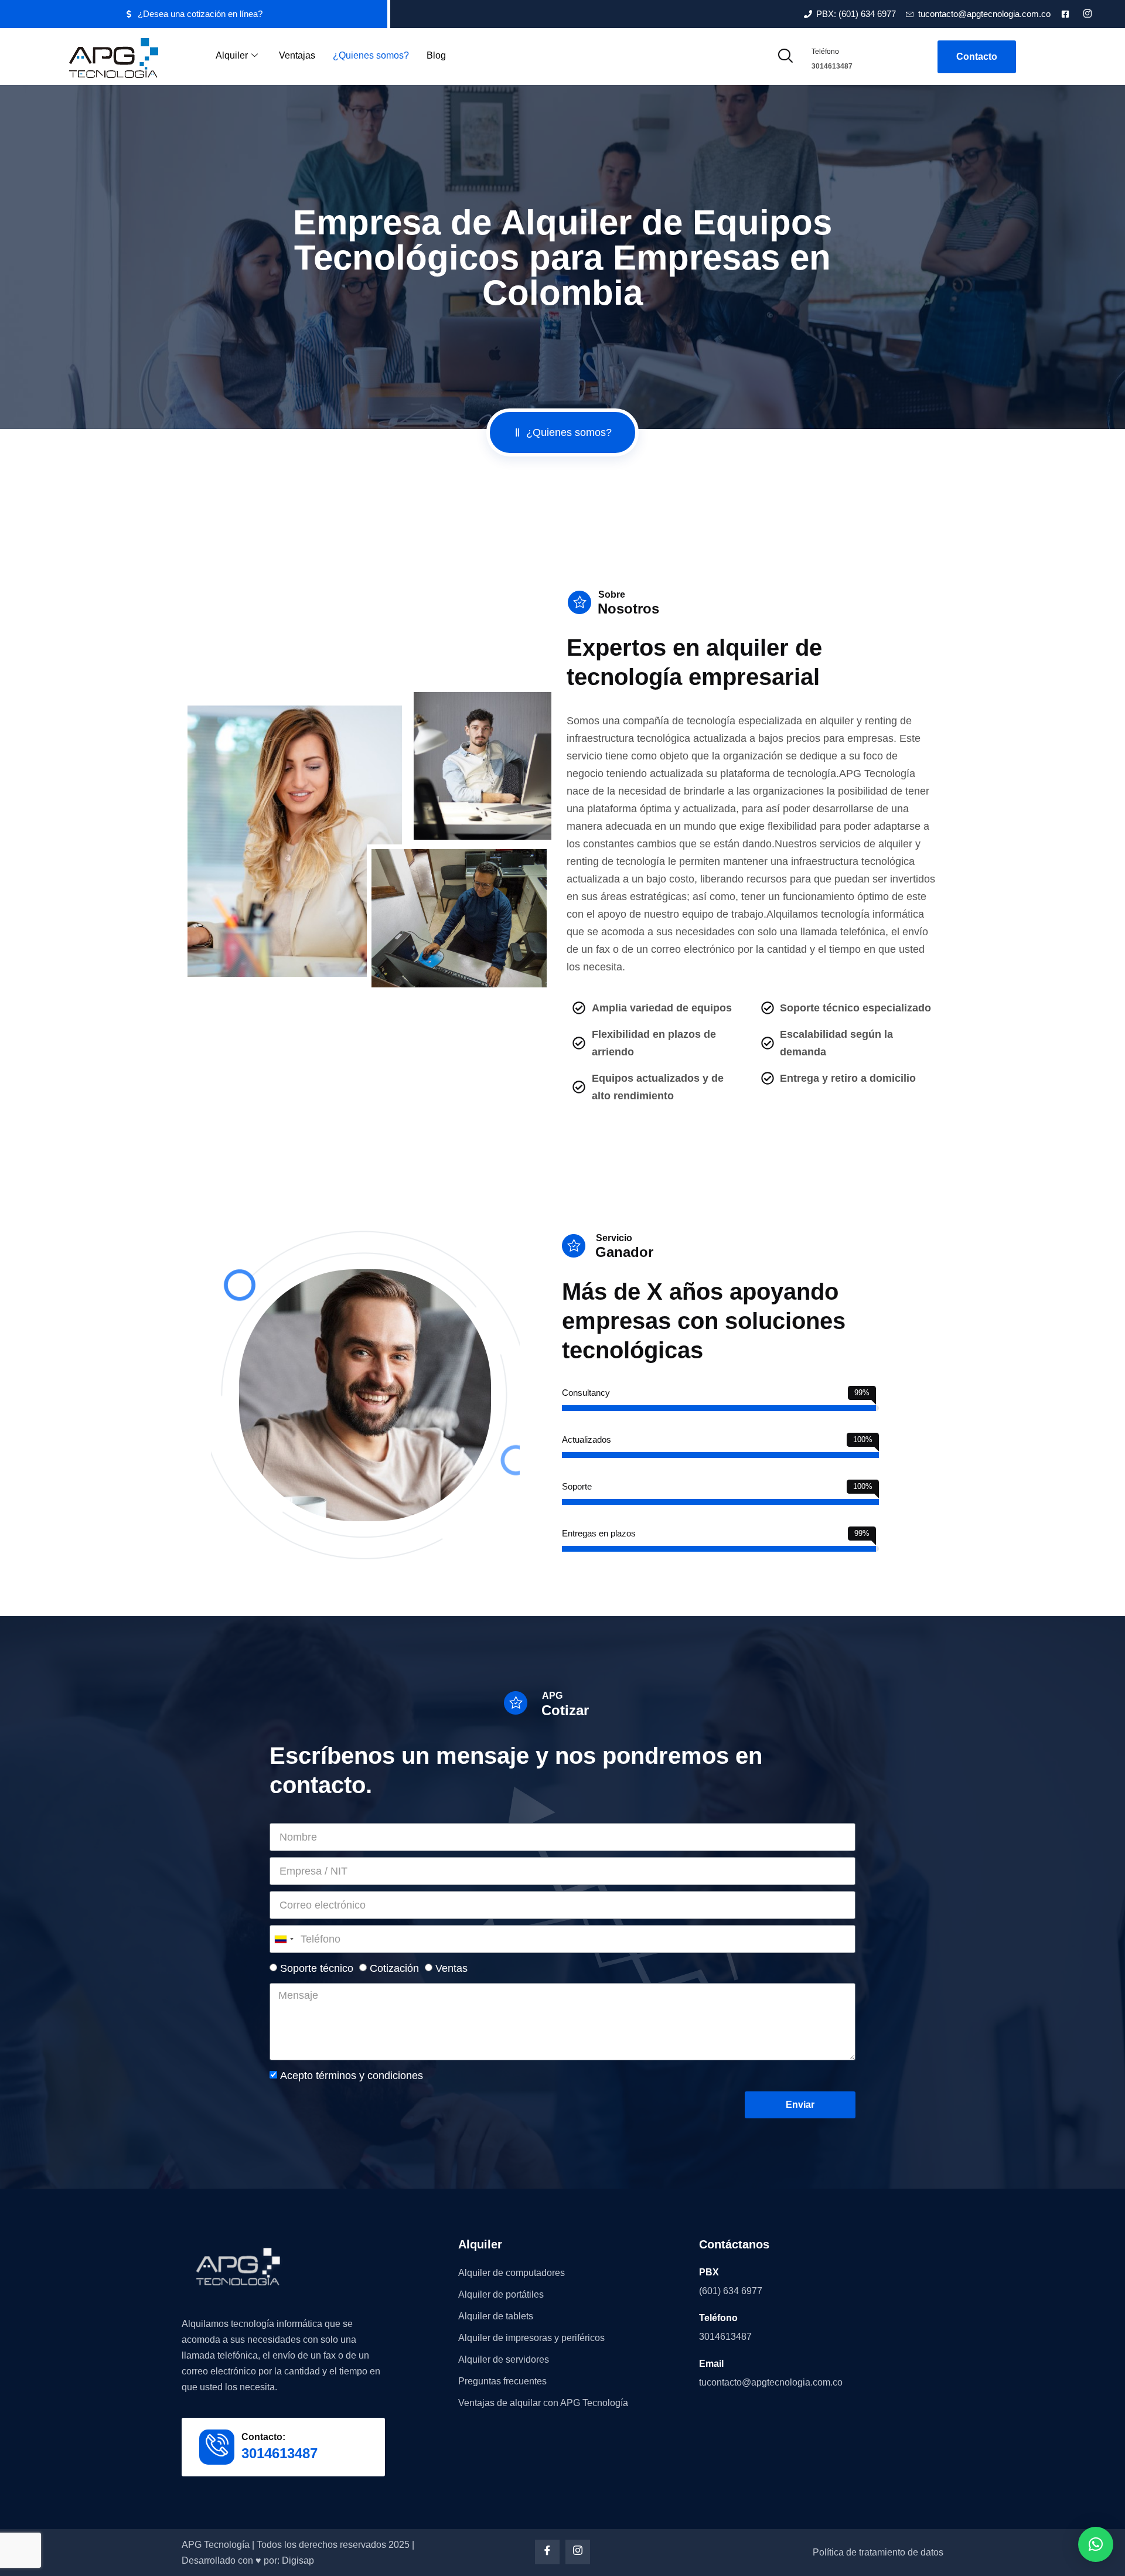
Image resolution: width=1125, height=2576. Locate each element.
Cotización (394, 1968)
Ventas (451, 1968)
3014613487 (832, 66)
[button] (1096, 2544)
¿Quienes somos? (371, 55)
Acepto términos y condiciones (352, 2076)
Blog (436, 55)
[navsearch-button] (785, 57)
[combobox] (284, 1939)
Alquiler (232, 55)
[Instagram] (578, 2552)
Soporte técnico (317, 1968)
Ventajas (297, 55)
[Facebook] (547, 2552)
